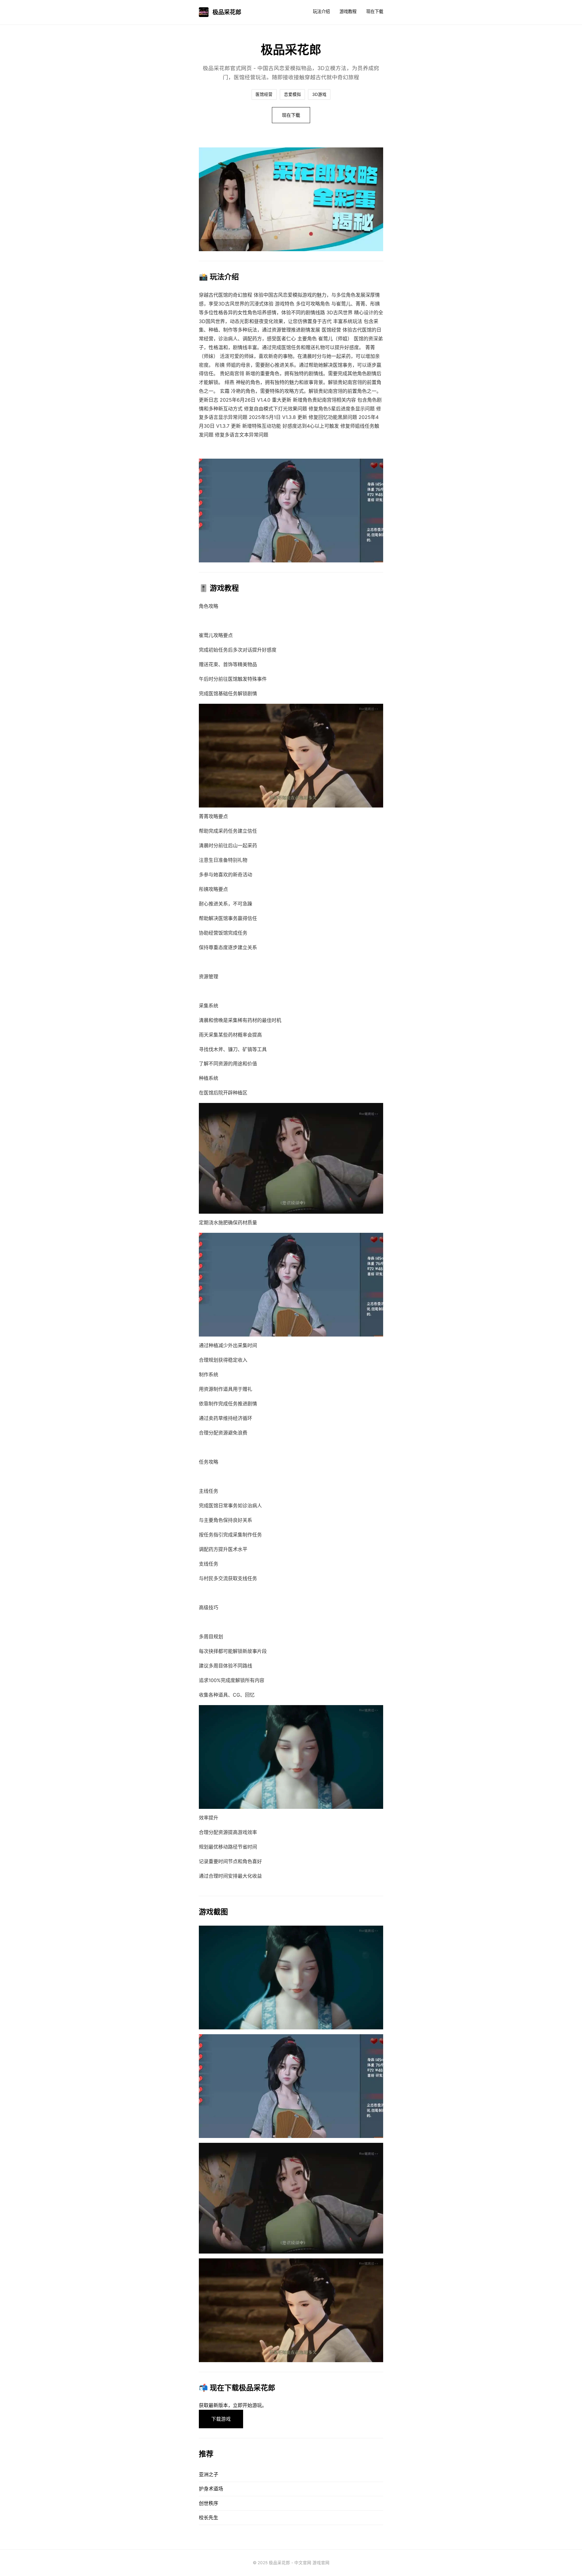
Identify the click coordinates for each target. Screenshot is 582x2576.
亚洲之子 (209, 2474)
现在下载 (375, 11)
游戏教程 (348, 11)
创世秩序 (209, 2503)
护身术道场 (211, 2489)
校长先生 (209, 2517)
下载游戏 (221, 2419)
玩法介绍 (321, 11)
